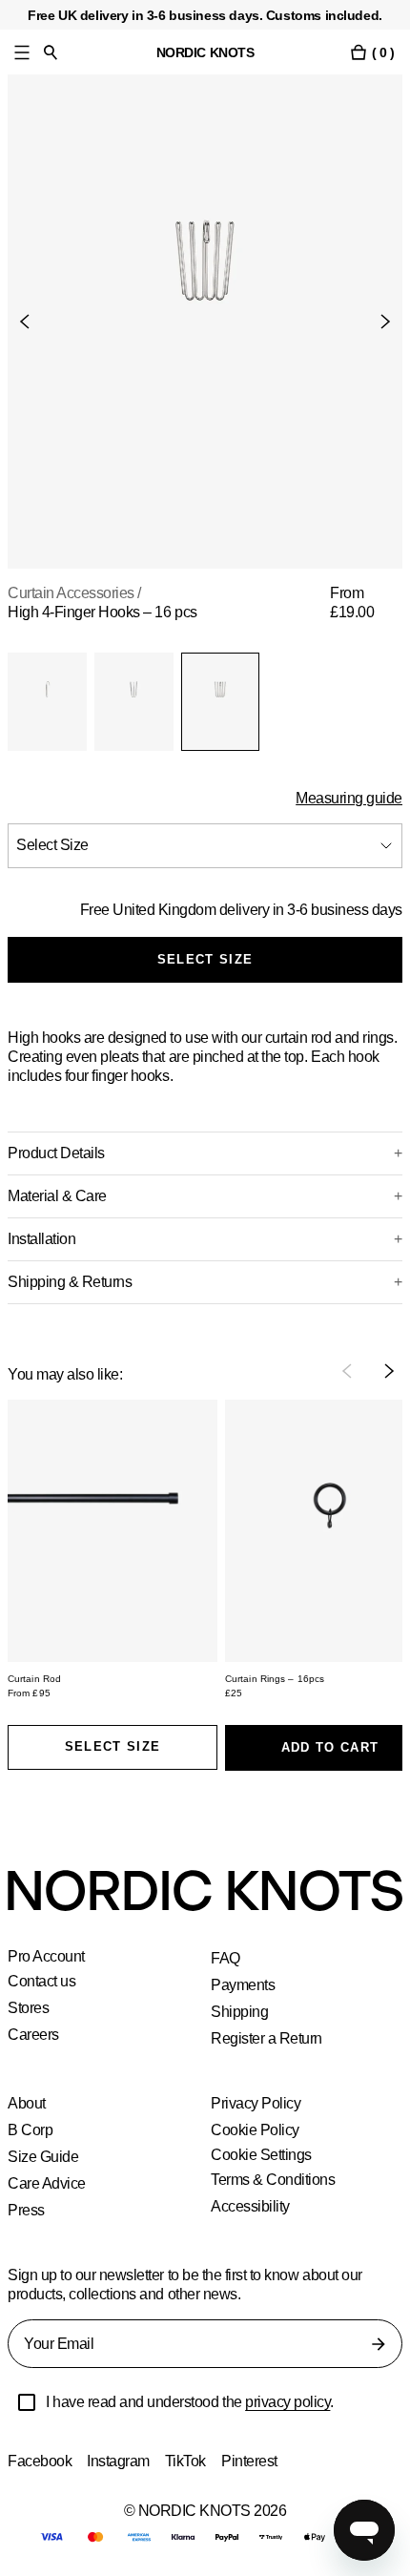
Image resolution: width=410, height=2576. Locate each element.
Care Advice (48, 2183)
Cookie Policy (255, 2130)
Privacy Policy (256, 2103)
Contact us (44, 1981)
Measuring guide (348, 798)
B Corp (31, 2130)
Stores (29, 2008)
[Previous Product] (32, 322)
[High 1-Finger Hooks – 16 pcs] (47, 702)
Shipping (240, 2012)
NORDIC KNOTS (205, 52)
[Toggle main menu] (22, 52)
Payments (243, 1985)
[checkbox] (27, 2402)
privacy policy (300, 2402)
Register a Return (267, 2038)
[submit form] (379, 2344)
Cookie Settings (263, 2155)
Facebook (40, 2461)
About (28, 2103)
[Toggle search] (51, 52)
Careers (34, 2035)
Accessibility (252, 2206)
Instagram (121, 2461)
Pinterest (255, 2461)
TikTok (189, 2461)
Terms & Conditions (275, 2180)
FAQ (225, 1958)
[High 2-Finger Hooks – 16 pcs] (134, 702)
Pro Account (48, 1957)
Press (26, 2210)
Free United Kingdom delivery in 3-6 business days (238, 910)
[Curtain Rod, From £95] (113, 1531)
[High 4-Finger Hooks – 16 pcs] (221, 702)
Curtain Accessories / (78, 593)
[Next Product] (378, 322)
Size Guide (42, 2157)
